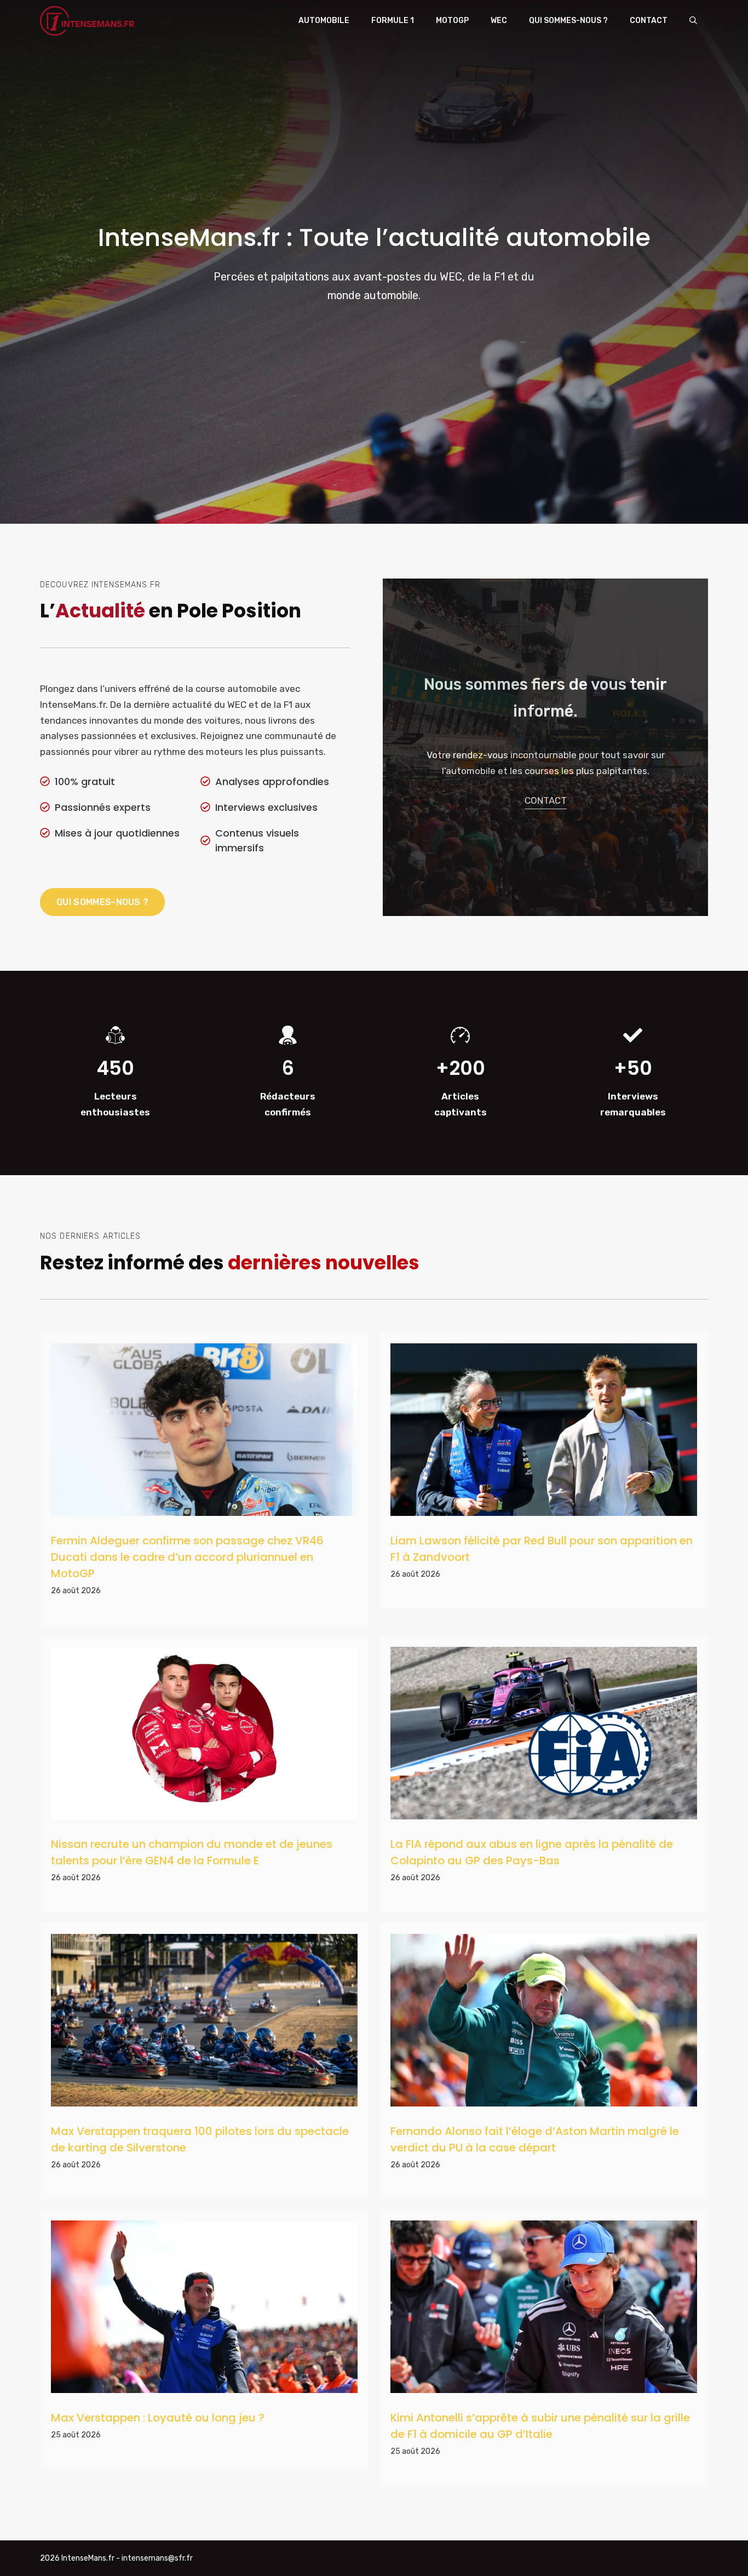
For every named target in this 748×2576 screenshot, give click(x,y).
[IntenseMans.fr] (89, 21)
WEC (499, 21)
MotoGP (452, 21)
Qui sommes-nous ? (568, 21)
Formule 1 (393, 21)
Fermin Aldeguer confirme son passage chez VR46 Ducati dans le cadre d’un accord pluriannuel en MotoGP (187, 1557)
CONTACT (546, 800)
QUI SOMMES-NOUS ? (102, 902)
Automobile (324, 21)
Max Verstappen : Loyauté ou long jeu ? (158, 2418)
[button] (693, 21)
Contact (649, 21)
